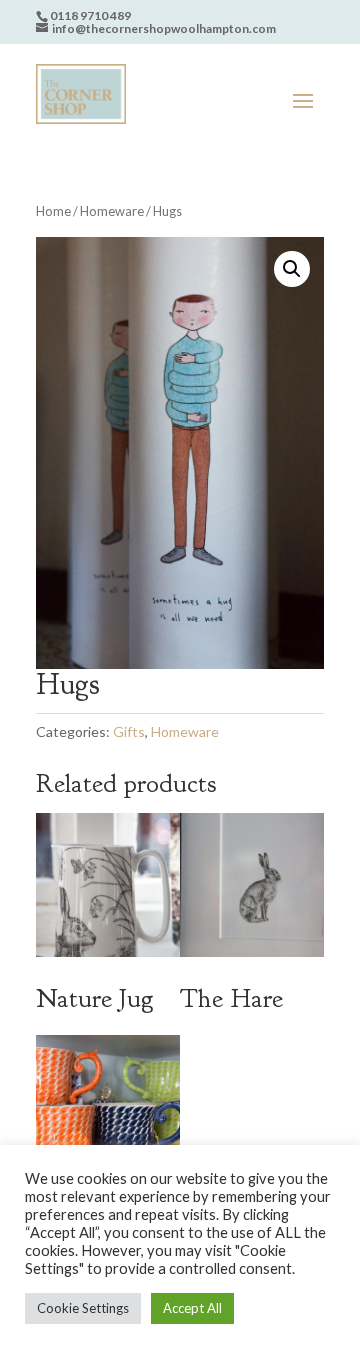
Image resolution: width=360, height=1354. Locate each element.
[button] (292, 269)
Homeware (112, 211)
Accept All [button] (192, 1308)
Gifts (129, 731)
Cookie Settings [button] (83, 1308)
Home (53, 211)
